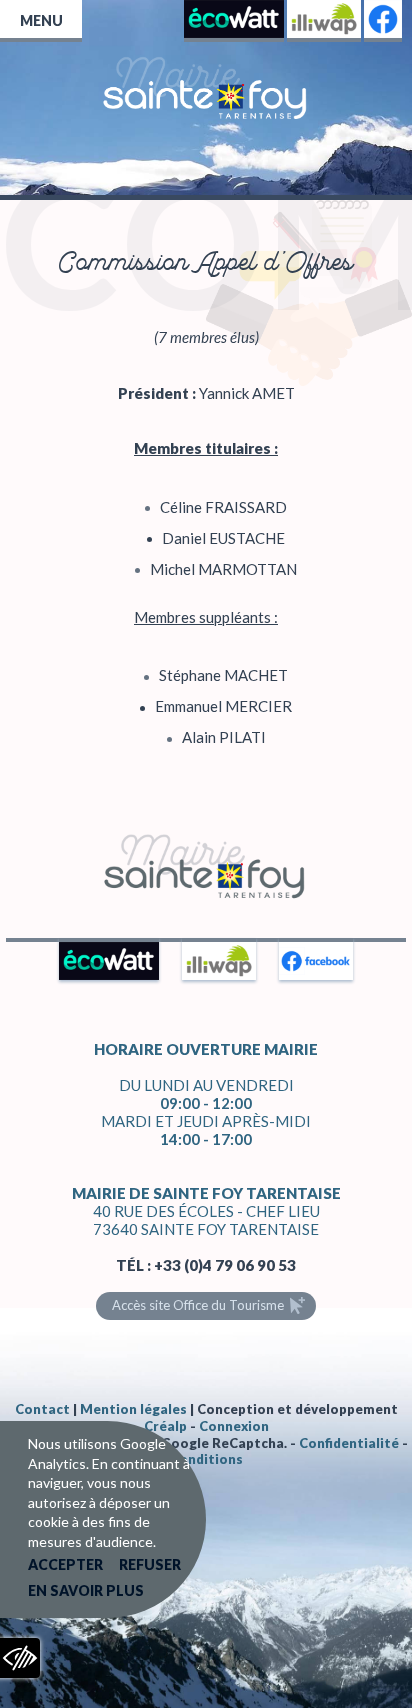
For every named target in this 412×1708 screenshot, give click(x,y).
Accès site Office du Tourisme (198, 1305)
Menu (41, 20)
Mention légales (133, 1409)
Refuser (150, 1564)
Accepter (65, 1564)
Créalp (165, 1426)
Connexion (234, 1426)
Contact (42, 1409)
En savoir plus (86, 1590)
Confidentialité (349, 1443)
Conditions (206, 1459)
